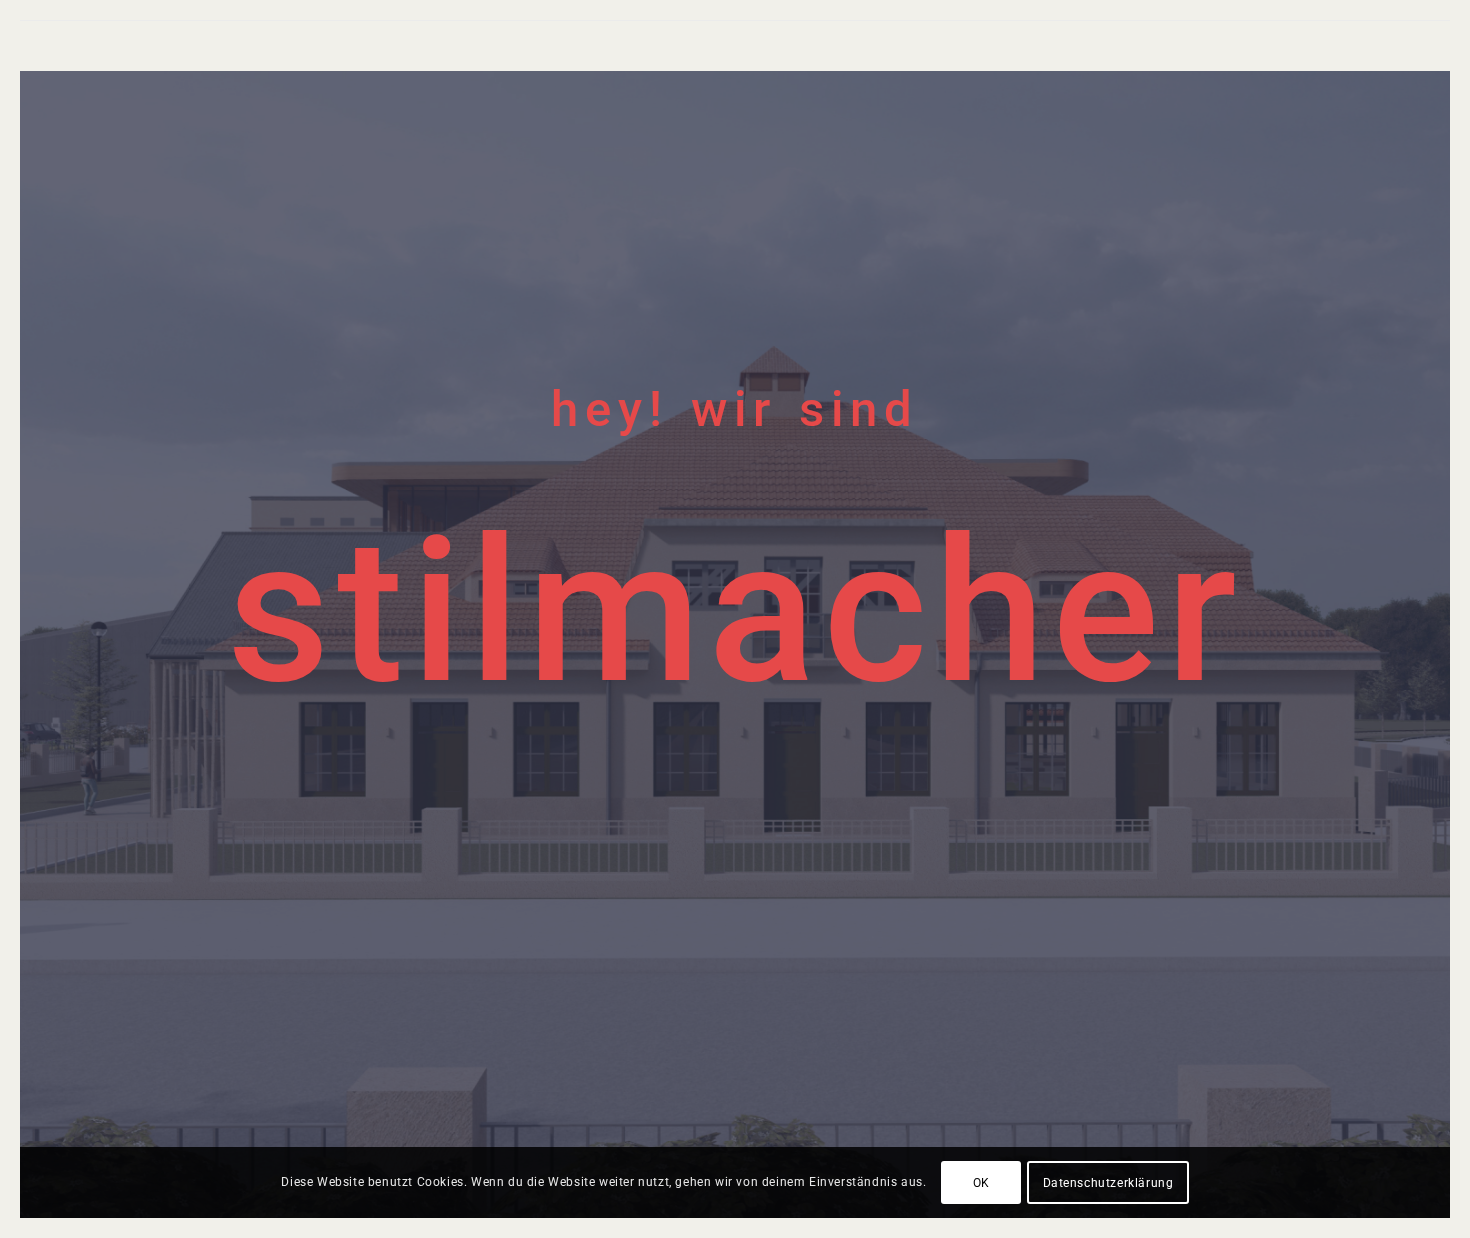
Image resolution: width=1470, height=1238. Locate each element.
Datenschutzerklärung (1108, 1183)
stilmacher (735, 611)
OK (981, 1183)
